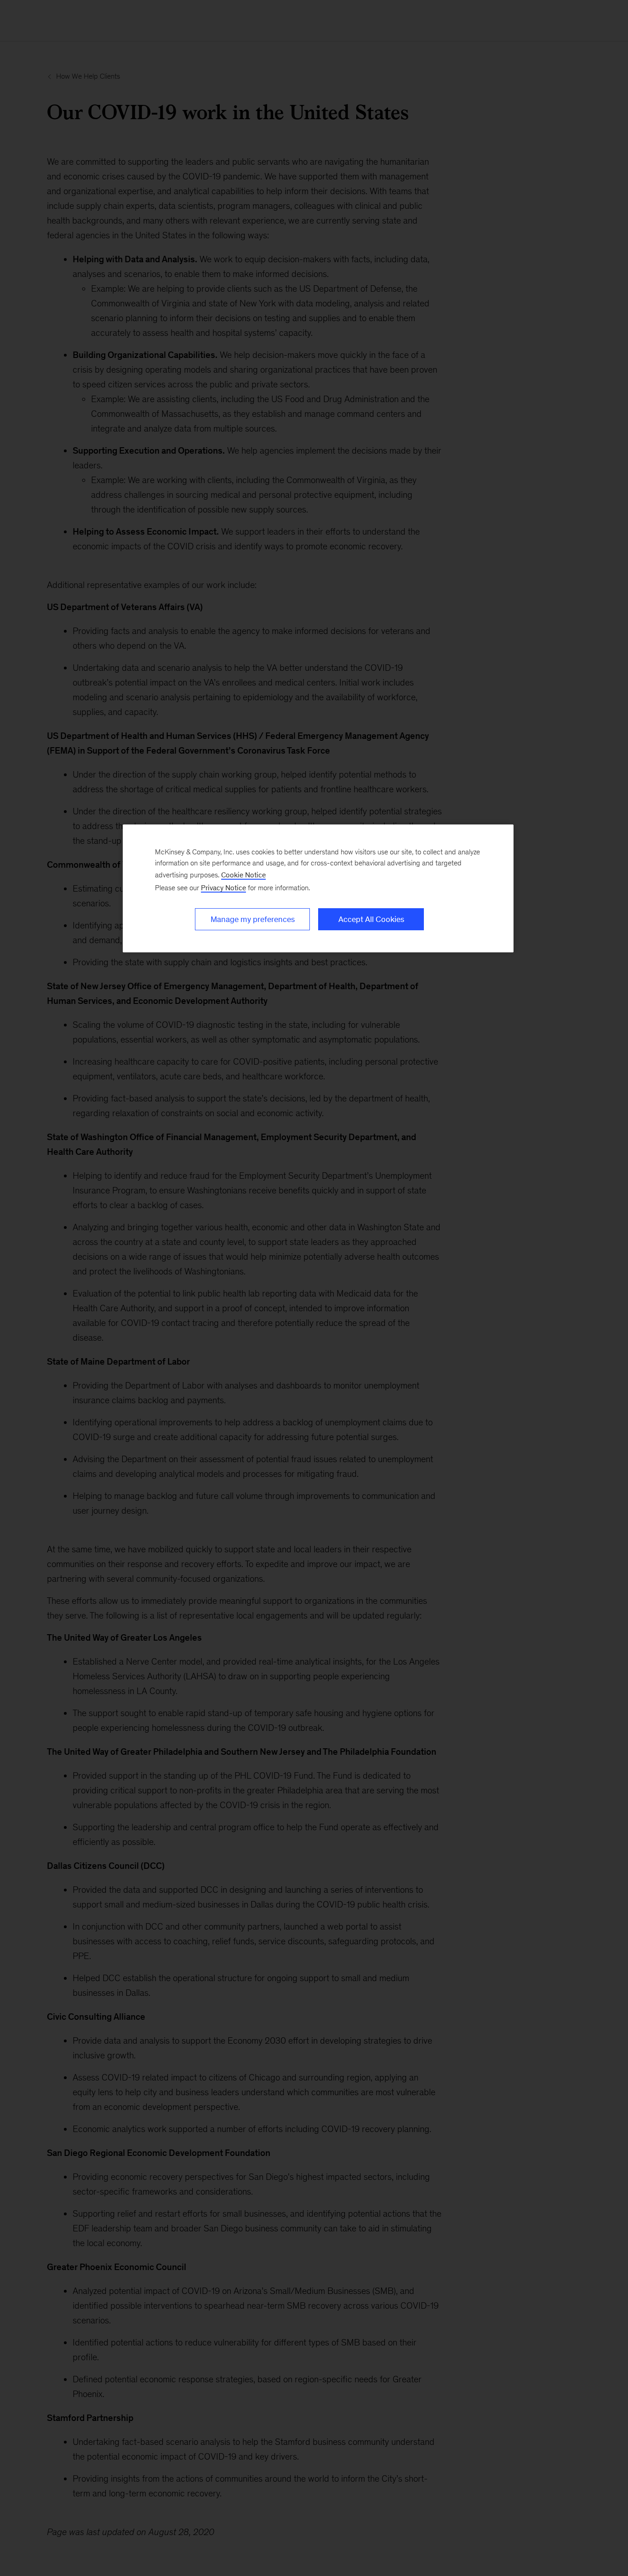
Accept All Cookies (371, 919)
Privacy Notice (223, 888)
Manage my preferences (253, 919)
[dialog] (318, 888)
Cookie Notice (243, 875)
